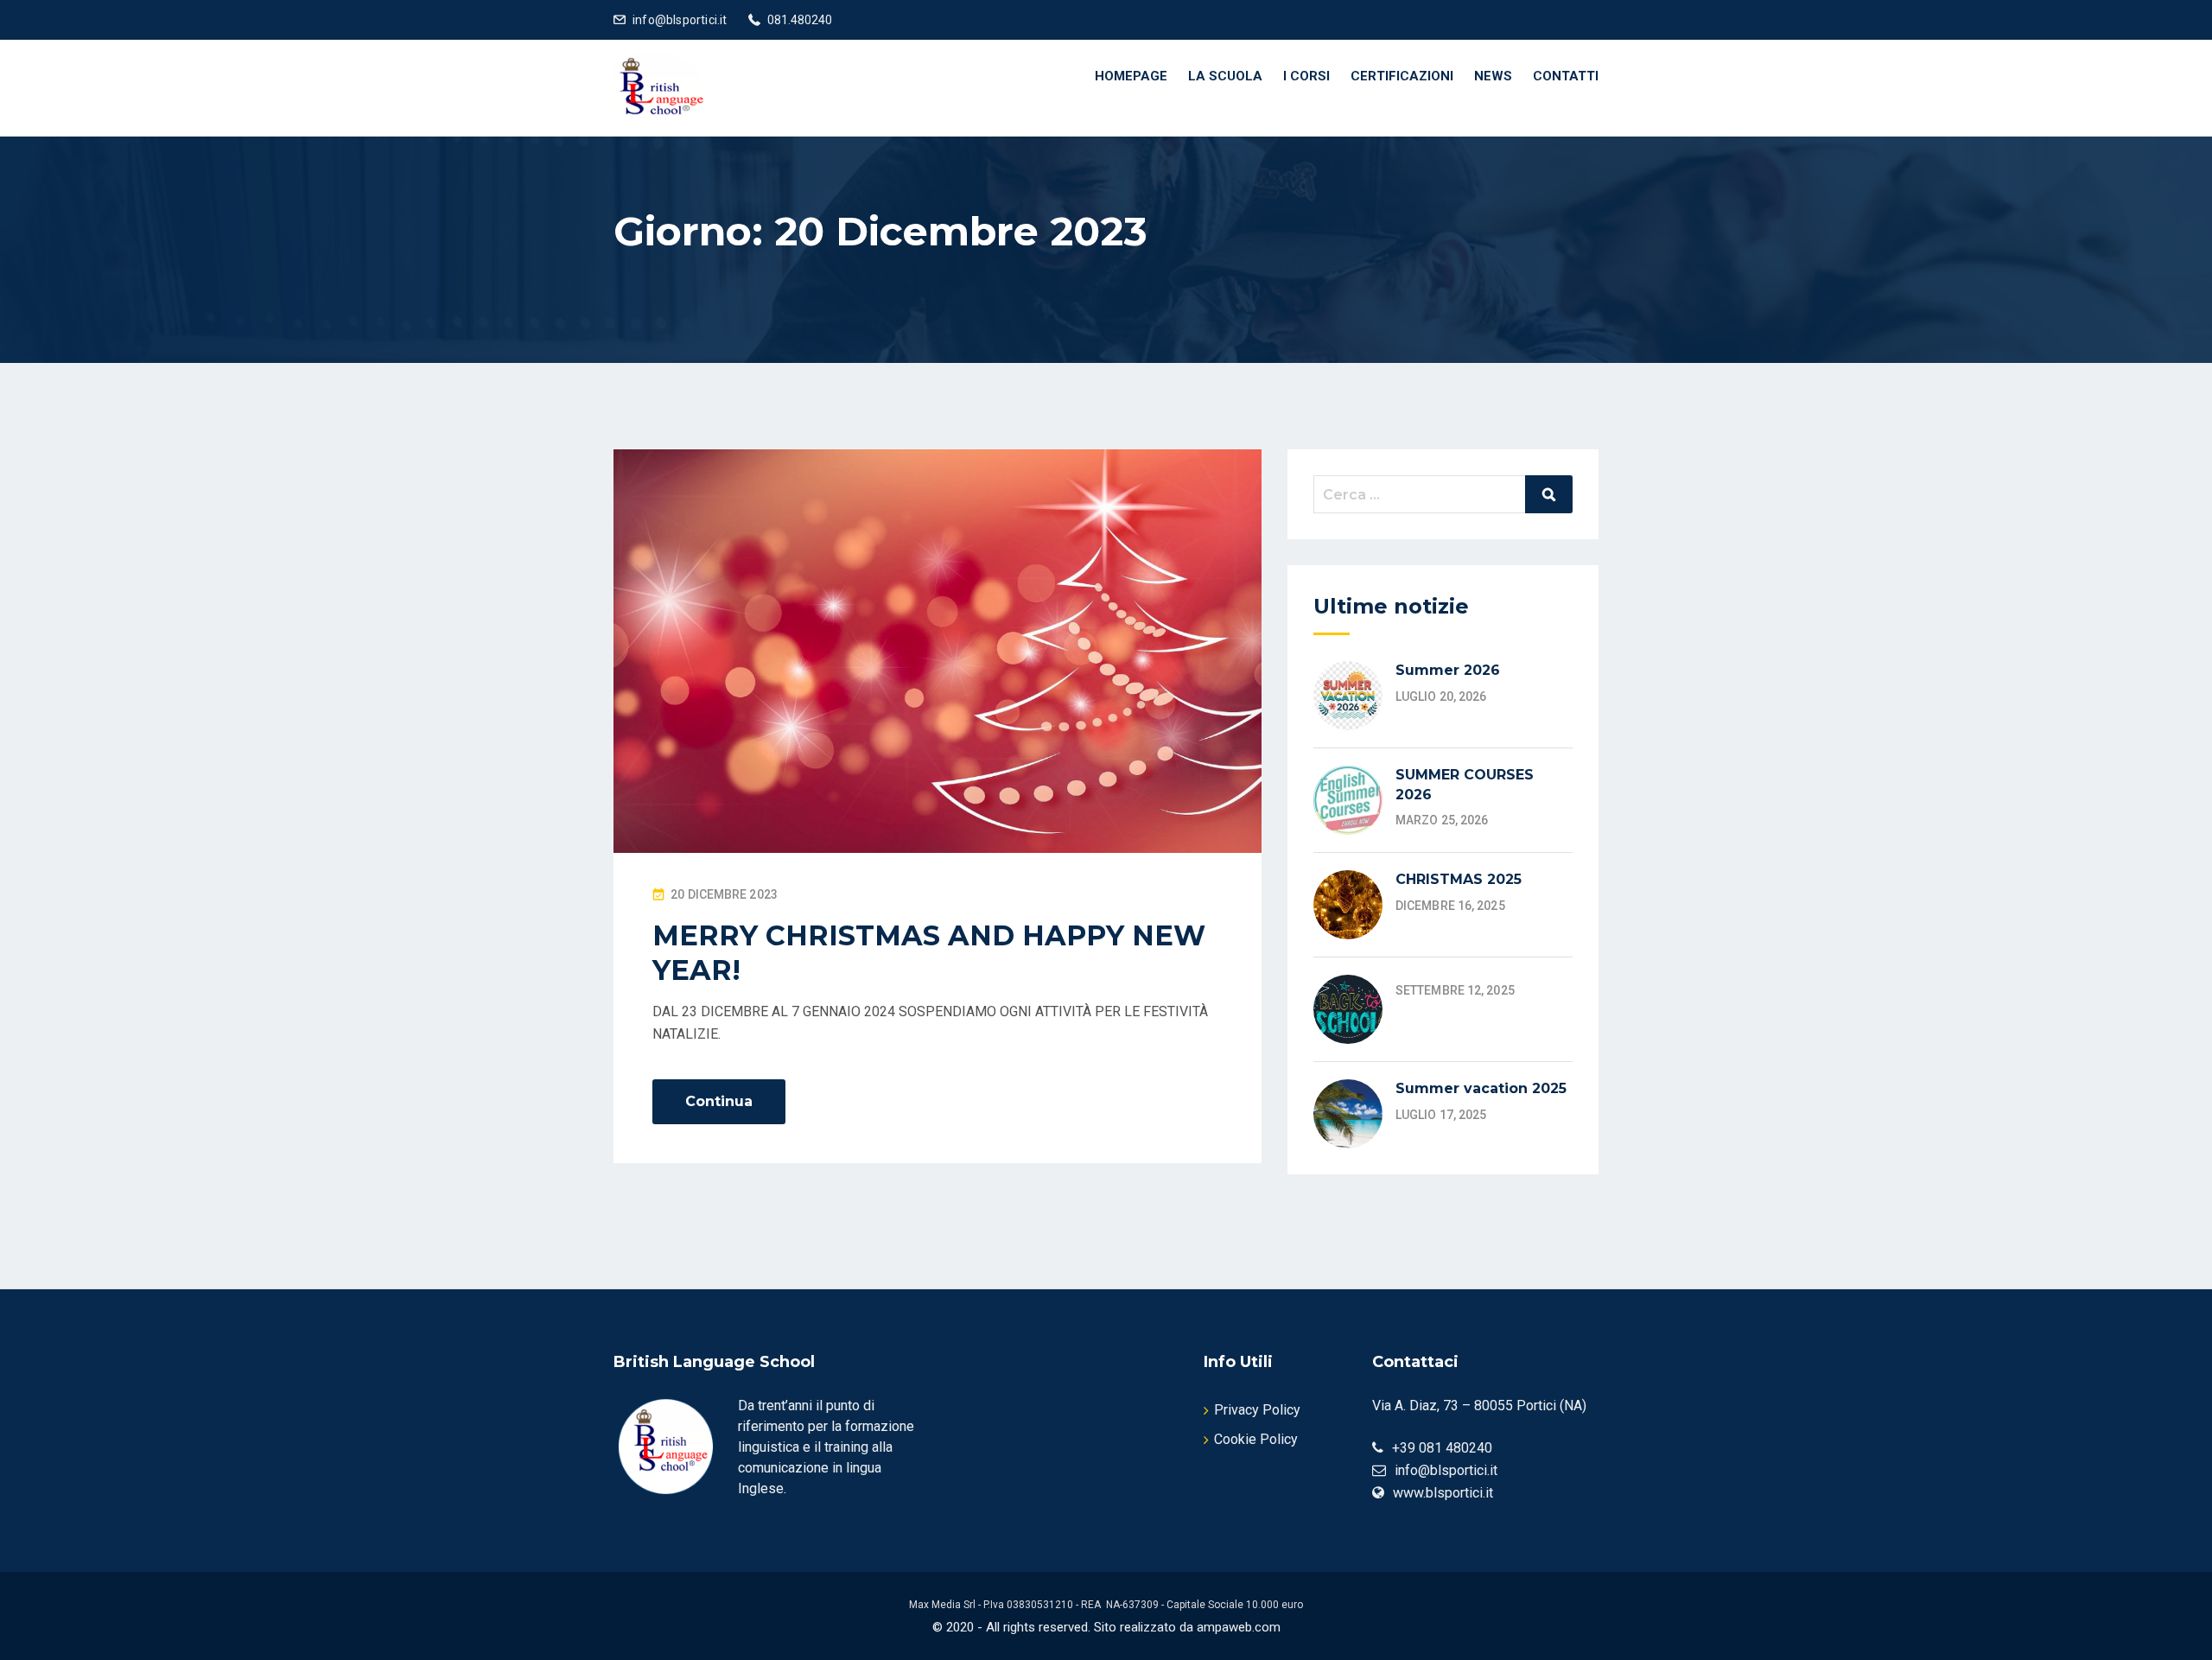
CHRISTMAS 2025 (1459, 879)
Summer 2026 (1448, 670)
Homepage (1131, 76)
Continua (719, 1101)
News (1493, 76)
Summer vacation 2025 (1481, 1088)
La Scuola (1225, 76)
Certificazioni (1402, 76)
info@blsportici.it (680, 20)
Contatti (1566, 76)
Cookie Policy (1256, 1439)
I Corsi (1306, 76)
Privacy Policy (1257, 1410)
